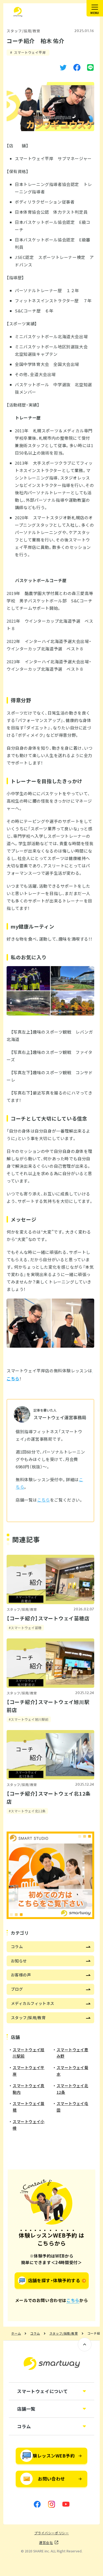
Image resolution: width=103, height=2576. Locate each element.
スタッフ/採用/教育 (23, 31)
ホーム (16, 2334)
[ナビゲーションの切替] (95, 8)
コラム (35, 2334)
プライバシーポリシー (52, 2533)
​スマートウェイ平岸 (30, 52)
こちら (44, 1500)
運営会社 (46, 2543)
